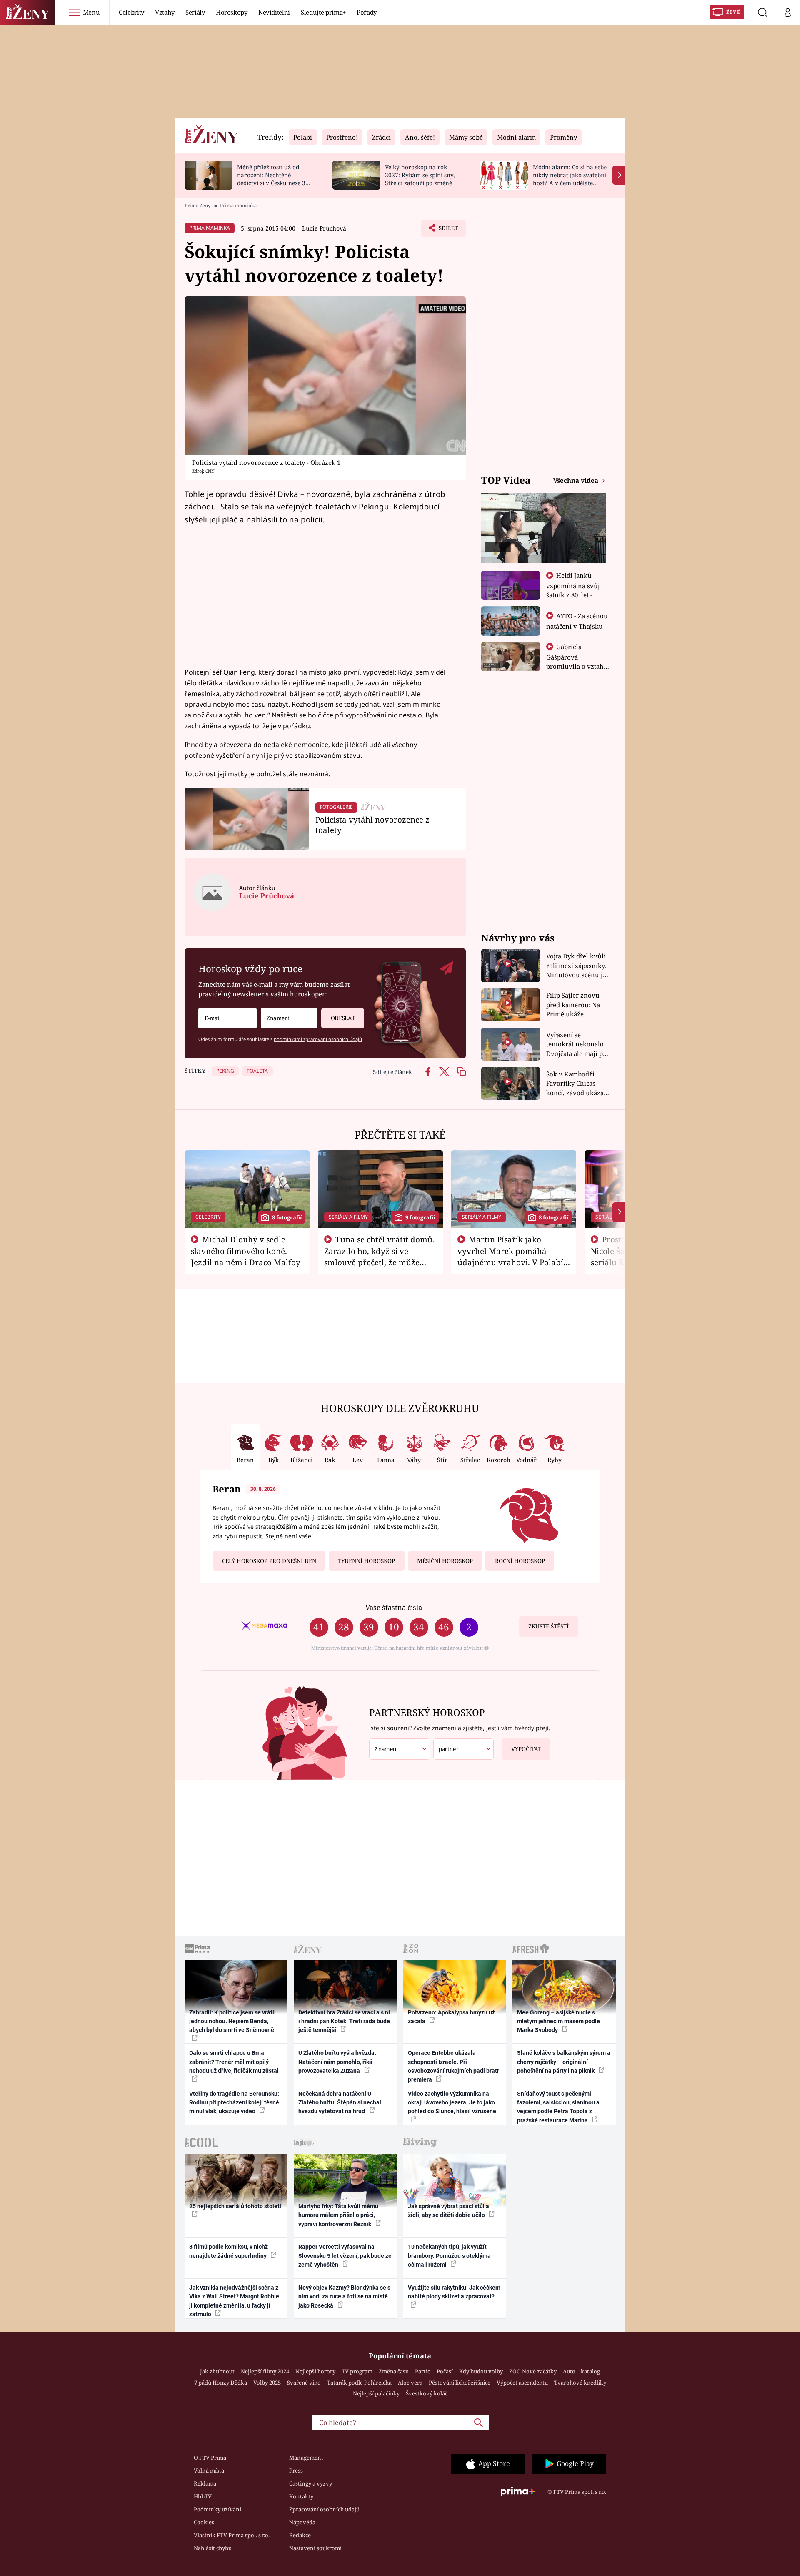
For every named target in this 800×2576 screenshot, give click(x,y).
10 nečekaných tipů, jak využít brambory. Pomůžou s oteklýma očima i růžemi (449, 2256)
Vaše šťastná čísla (394, 1607)
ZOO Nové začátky (533, 2371)
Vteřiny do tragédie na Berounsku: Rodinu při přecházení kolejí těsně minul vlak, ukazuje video (234, 2103)
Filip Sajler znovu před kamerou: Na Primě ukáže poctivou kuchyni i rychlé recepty (574, 1005)
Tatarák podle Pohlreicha (359, 2383)
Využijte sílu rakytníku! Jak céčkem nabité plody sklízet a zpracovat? (454, 2292)
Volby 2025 (267, 2383)
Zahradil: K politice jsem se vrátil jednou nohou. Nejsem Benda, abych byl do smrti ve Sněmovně (232, 2021)
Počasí (445, 2371)
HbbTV (203, 2496)
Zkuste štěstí (549, 1626)
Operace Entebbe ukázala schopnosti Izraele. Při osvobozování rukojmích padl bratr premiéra (454, 2066)
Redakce (300, 2535)
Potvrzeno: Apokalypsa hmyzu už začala (451, 2017)
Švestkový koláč (427, 2393)
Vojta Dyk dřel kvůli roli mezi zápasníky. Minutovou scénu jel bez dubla (577, 966)
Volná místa (209, 2471)
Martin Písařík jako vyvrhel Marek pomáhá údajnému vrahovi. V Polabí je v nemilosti (510, 1256)
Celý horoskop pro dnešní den (269, 1561)
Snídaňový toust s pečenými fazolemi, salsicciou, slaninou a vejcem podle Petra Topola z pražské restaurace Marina (558, 2107)
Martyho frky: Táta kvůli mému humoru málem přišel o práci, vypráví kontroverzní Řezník (338, 2215)
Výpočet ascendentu (522, 2383)
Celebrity (131, 12)
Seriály (195, 12)
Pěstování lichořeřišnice (460, 2383)
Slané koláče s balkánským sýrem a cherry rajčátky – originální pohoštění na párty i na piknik (564, 2062)
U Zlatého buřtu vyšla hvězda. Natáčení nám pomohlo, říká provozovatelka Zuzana (337, 2062)
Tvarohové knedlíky (580, 2383)
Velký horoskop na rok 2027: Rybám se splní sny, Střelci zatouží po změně (420, 175)
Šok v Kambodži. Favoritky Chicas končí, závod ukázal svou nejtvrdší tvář (576, 1084)
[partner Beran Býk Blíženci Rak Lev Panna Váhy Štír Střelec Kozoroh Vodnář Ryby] (464, 1749)
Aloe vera (410, 2383)
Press (296, 2471)
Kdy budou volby (481, 2371)
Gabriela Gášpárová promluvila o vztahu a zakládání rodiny (577, 661)
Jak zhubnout (217, 2371)
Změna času (394, 2371)
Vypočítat (526, 1749)
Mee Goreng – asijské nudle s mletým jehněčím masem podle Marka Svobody (559, 2021)
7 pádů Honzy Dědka (221, 2383)
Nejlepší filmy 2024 (265, 2371)
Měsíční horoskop (445, 1561)
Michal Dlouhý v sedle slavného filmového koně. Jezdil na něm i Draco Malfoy (246, 1251)
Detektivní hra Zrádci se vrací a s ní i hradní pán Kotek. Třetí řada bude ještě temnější (344, 2021)
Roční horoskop (520, 1561)
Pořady (367, 12)
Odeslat (343, 1018)
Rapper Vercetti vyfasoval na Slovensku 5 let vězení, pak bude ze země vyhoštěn (345, 2256)
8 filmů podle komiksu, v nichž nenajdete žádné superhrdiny (229, 2251)
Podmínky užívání (217, 2509)
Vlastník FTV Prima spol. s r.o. (232, 2535)
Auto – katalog (581, 2371)
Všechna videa (577, 480)
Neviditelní (274, 12)
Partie (423, 2371)
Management (306, 2458)
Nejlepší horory (315, 2371)
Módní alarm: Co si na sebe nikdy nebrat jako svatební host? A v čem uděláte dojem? (570, 179)
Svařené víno (304, 2383)
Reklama (205, 2483)
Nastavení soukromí (315, 2548)
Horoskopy (232, 12)
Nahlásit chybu (213, 2548)
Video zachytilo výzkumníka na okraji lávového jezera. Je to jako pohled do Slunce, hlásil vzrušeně (452, 2103)
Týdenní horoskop (366, 1561)
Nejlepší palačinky (376, 2393)
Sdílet (447, 231)
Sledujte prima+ (323, 12)
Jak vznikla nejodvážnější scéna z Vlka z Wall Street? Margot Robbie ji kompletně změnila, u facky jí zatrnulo (234, 2301)
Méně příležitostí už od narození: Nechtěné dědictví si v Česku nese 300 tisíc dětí (275, 179)
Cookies (204, 2522)
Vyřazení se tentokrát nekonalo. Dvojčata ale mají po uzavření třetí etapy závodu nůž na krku (577, 1045)
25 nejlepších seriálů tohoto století (235, 2206)
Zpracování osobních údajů (324, 2509)
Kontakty (301, 2496)
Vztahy (165, 12)
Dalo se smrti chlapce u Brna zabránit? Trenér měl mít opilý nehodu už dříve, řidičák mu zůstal (234, 2062)
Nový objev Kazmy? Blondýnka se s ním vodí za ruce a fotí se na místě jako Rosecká (344, 2296)
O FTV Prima (210, 2458)
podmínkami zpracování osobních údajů (318, 1039)
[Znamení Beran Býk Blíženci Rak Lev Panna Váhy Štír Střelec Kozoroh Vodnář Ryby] (289, 1018)
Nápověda (302, 2522)
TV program (357, 2371)
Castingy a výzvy (311, 2483)
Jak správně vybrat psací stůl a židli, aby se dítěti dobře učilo (449, 2211)
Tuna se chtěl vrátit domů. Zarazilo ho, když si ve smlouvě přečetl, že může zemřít (380, 1256)
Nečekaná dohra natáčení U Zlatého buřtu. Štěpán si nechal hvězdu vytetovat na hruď (340, 2103)
